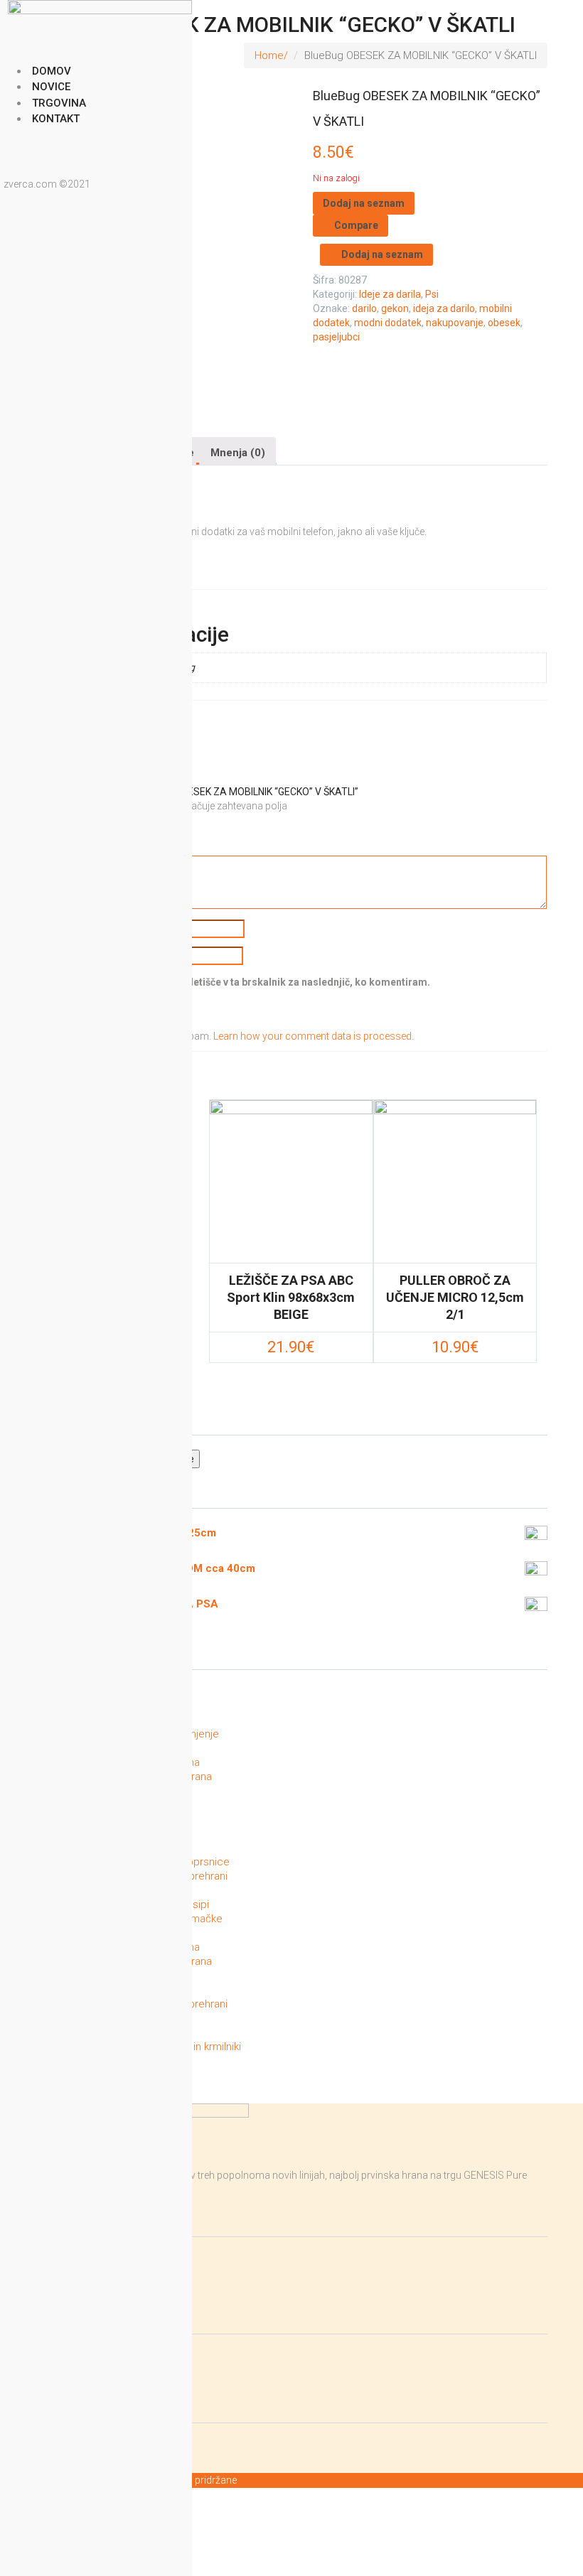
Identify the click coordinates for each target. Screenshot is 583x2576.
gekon (395, 308)
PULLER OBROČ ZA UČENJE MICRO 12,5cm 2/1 (455, 1297)
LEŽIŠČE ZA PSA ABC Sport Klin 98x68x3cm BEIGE (291, 1297)
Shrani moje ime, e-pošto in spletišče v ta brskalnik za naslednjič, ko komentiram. (239, 982)
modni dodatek (388, 323)
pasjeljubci (336, 337)
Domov (52, 71)
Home (269, 55)
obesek (504, 323)
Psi (432, 294)
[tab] (238, 451)
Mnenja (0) (238, 453)
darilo (364, 308)
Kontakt (56, 119)
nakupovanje (455, 323)
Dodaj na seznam (364, 203)
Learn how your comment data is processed (312, 1036)
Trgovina (59, 103)
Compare (356, 225)
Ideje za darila (390, 294)
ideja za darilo (444, 308)
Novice (51, 87)
